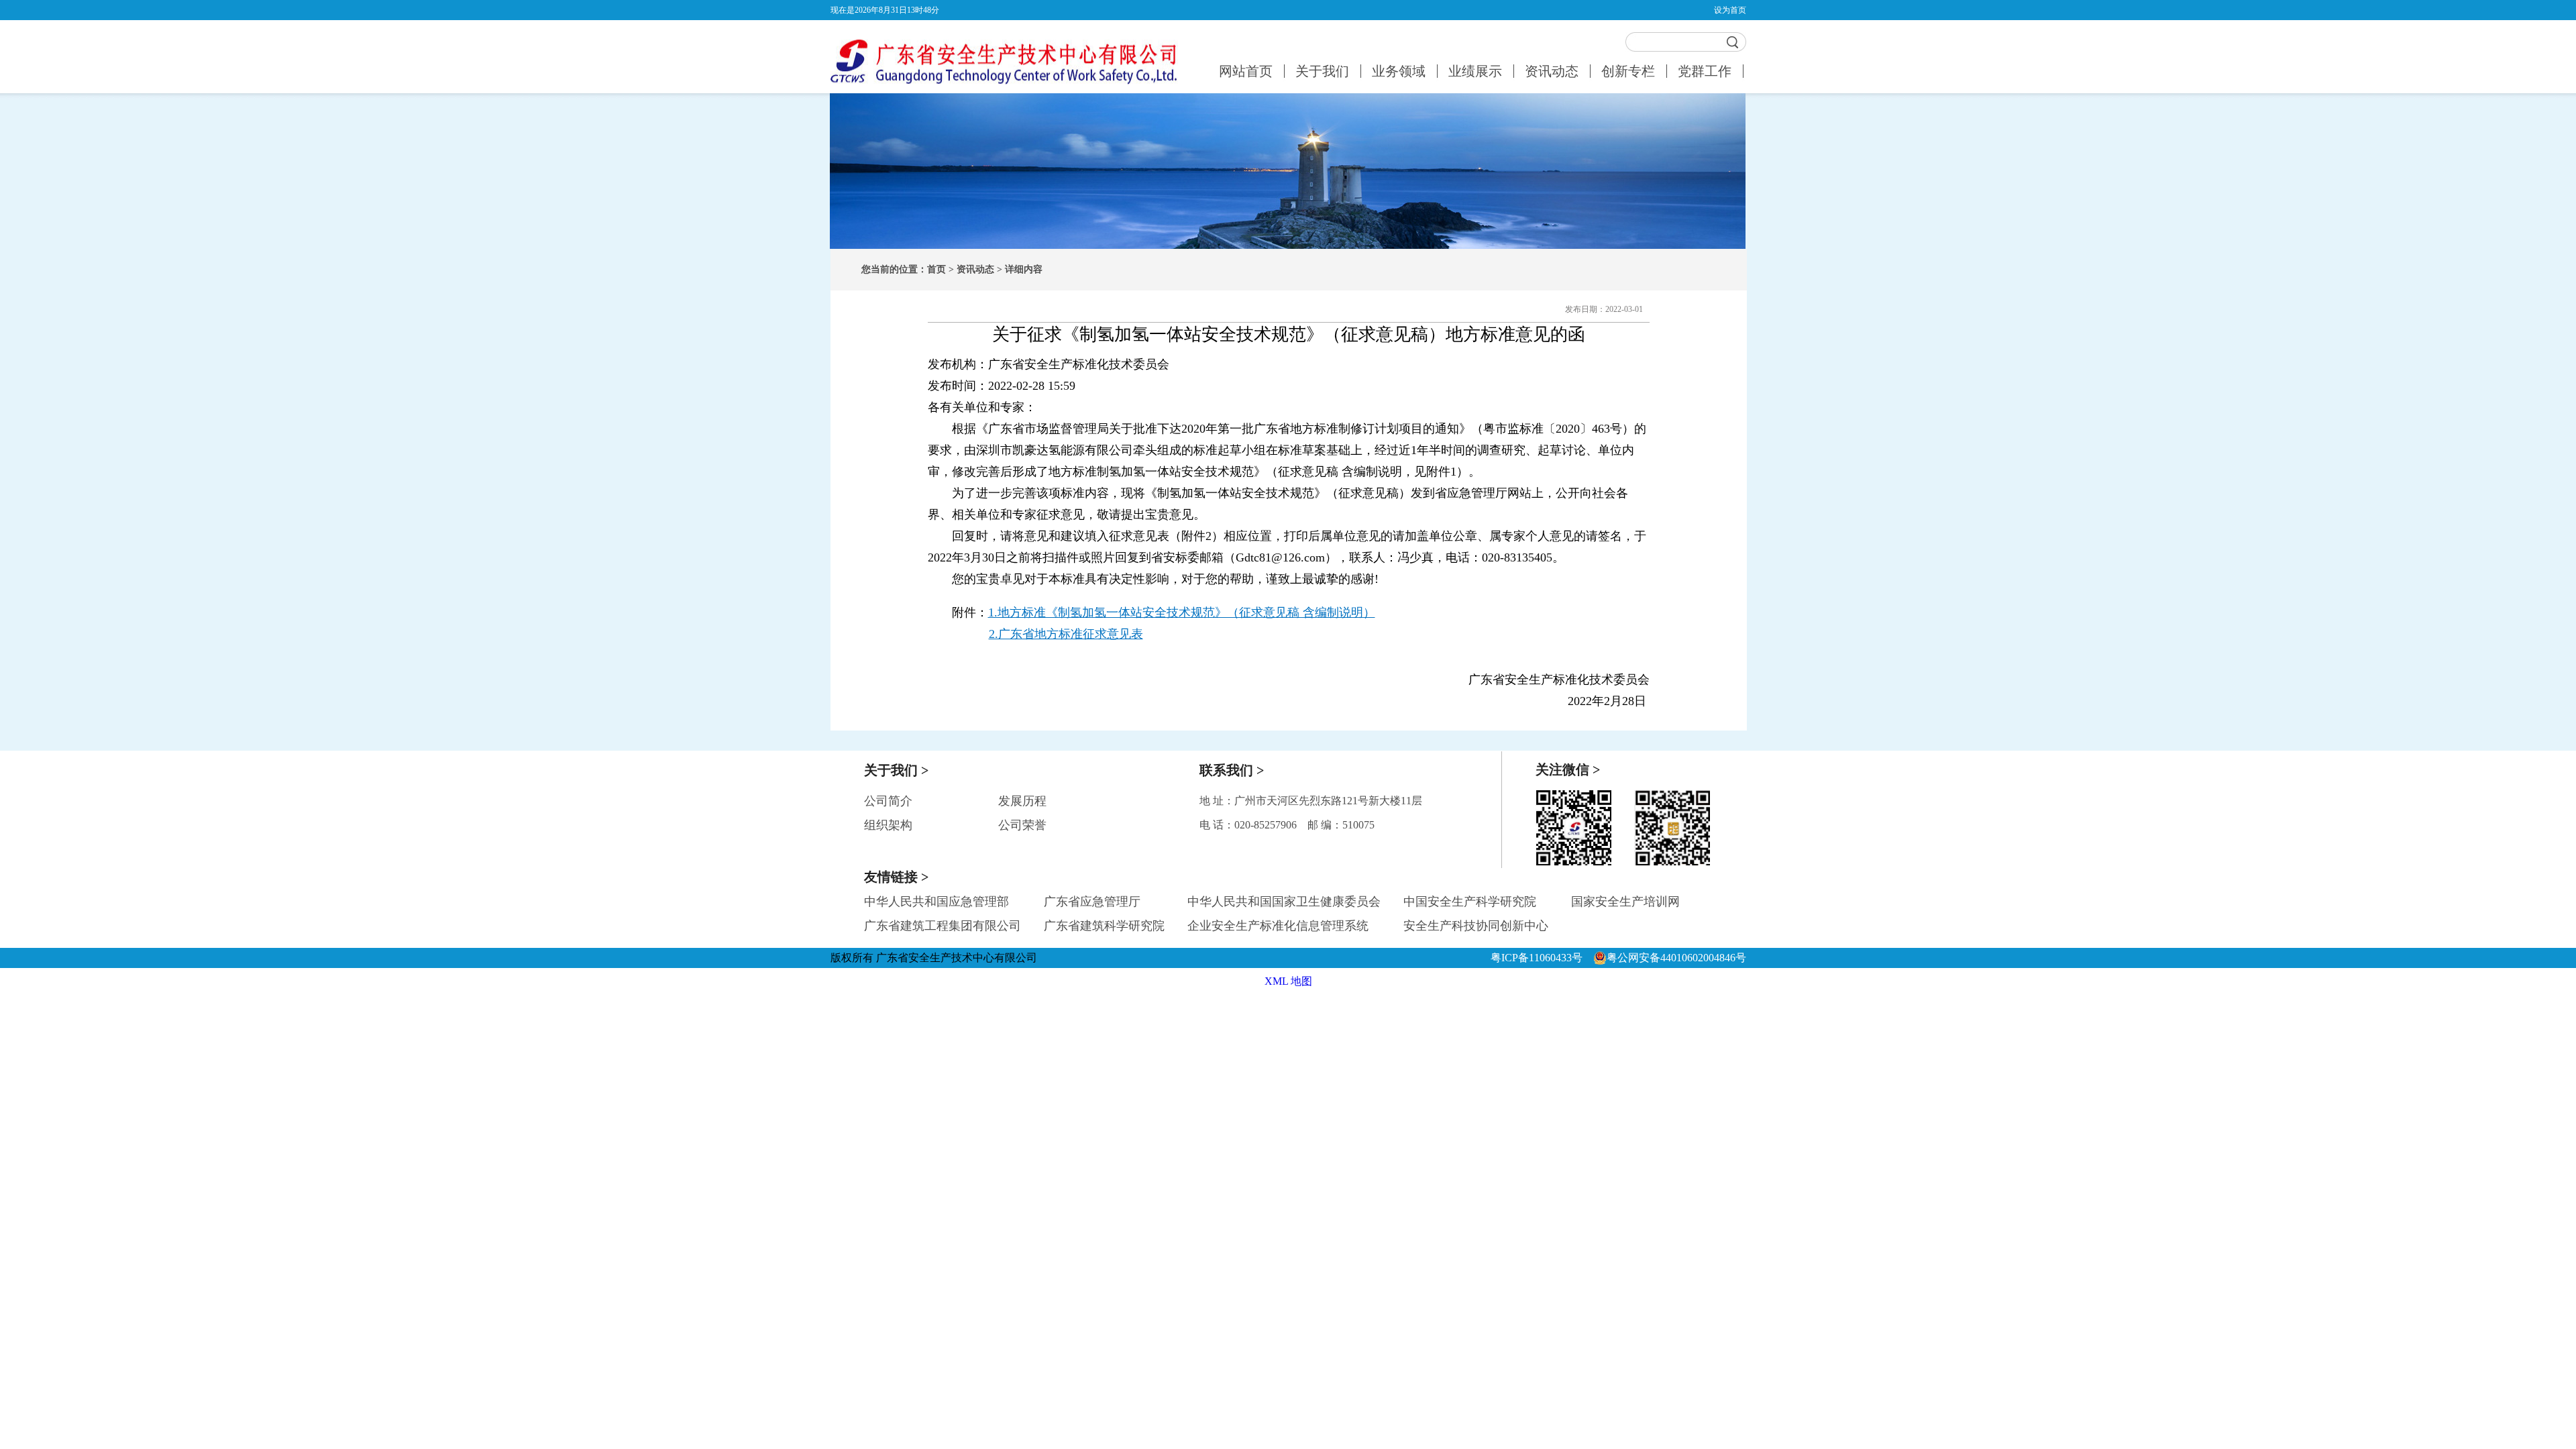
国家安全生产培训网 (1625, 902)
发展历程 (1022, 801)
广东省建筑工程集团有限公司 (943, 926)
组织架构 (888, 825)
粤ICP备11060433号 (1539, 958)
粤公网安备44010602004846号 (1676, 958)
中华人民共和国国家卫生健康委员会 (1284, 902)
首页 (936, 269)
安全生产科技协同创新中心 (1476, 926)
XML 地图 (1288, 981)
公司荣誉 (1022, 825)
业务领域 (1399, 71)
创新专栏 (1628, 71)
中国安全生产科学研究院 (1470, 902)
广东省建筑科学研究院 (1104, 926)
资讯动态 (1552, 71)
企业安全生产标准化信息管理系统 (1278, 926)
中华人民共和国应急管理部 (936, 902)
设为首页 (1730, 10)
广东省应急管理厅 (1092, 902)
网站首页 (1246, 71)
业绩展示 (1475, 71)
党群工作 (1705, 71)
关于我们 (1322, 71)
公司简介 (888, 801)
